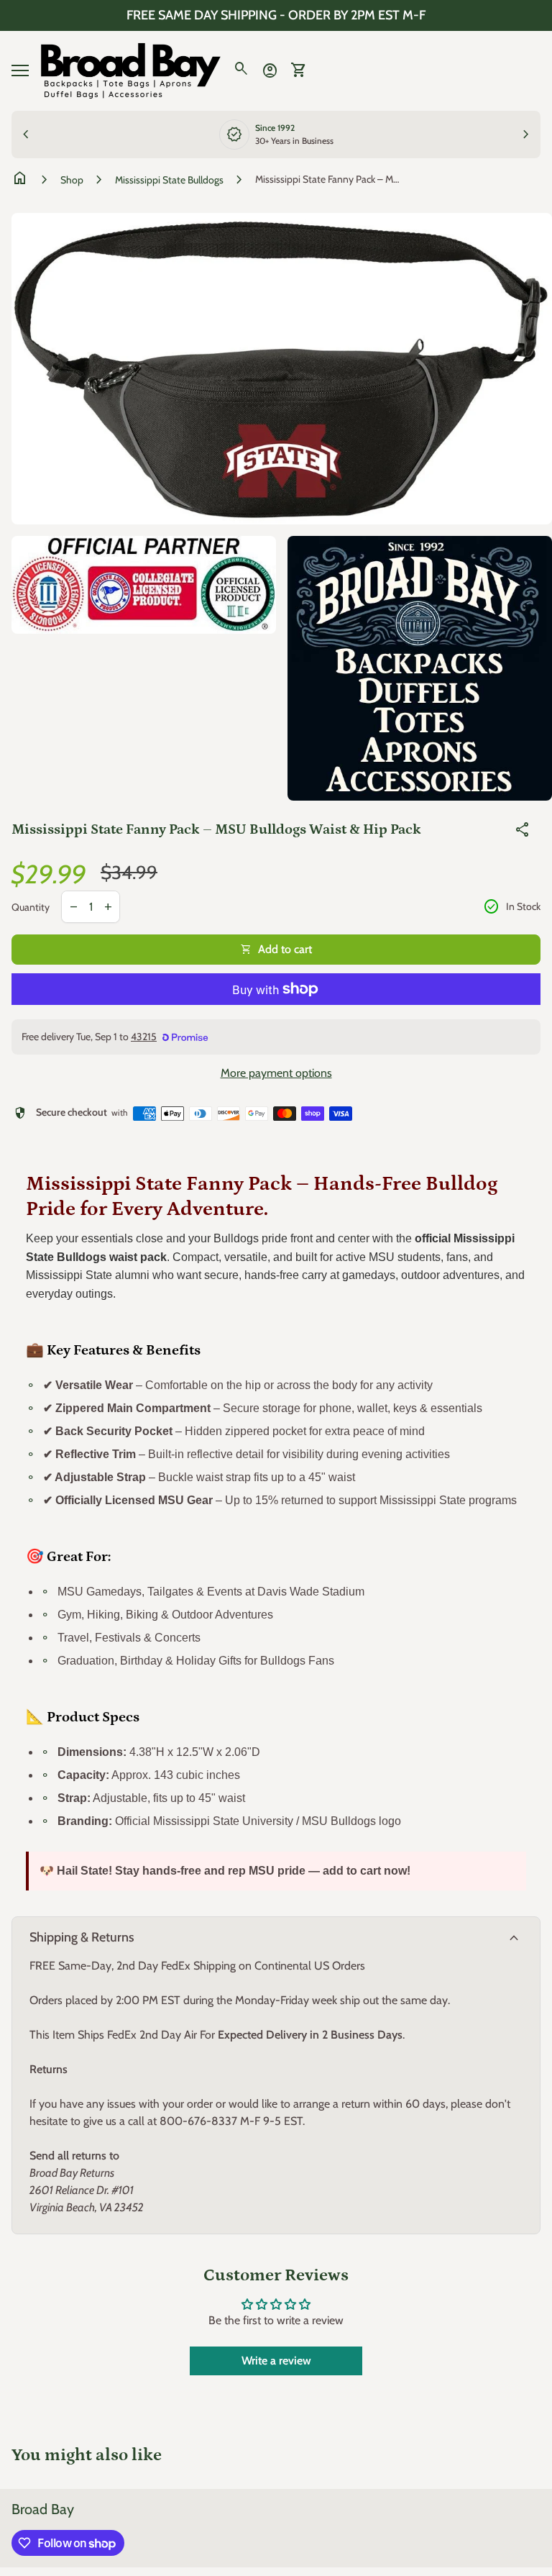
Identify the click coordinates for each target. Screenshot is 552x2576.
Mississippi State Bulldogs (169, 180)
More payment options (276, 1073)
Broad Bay (43, 2509)
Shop (72, 180)
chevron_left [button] (26, 135)
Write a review (276, 2361)
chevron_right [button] (526, 135)
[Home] (131, 69)
